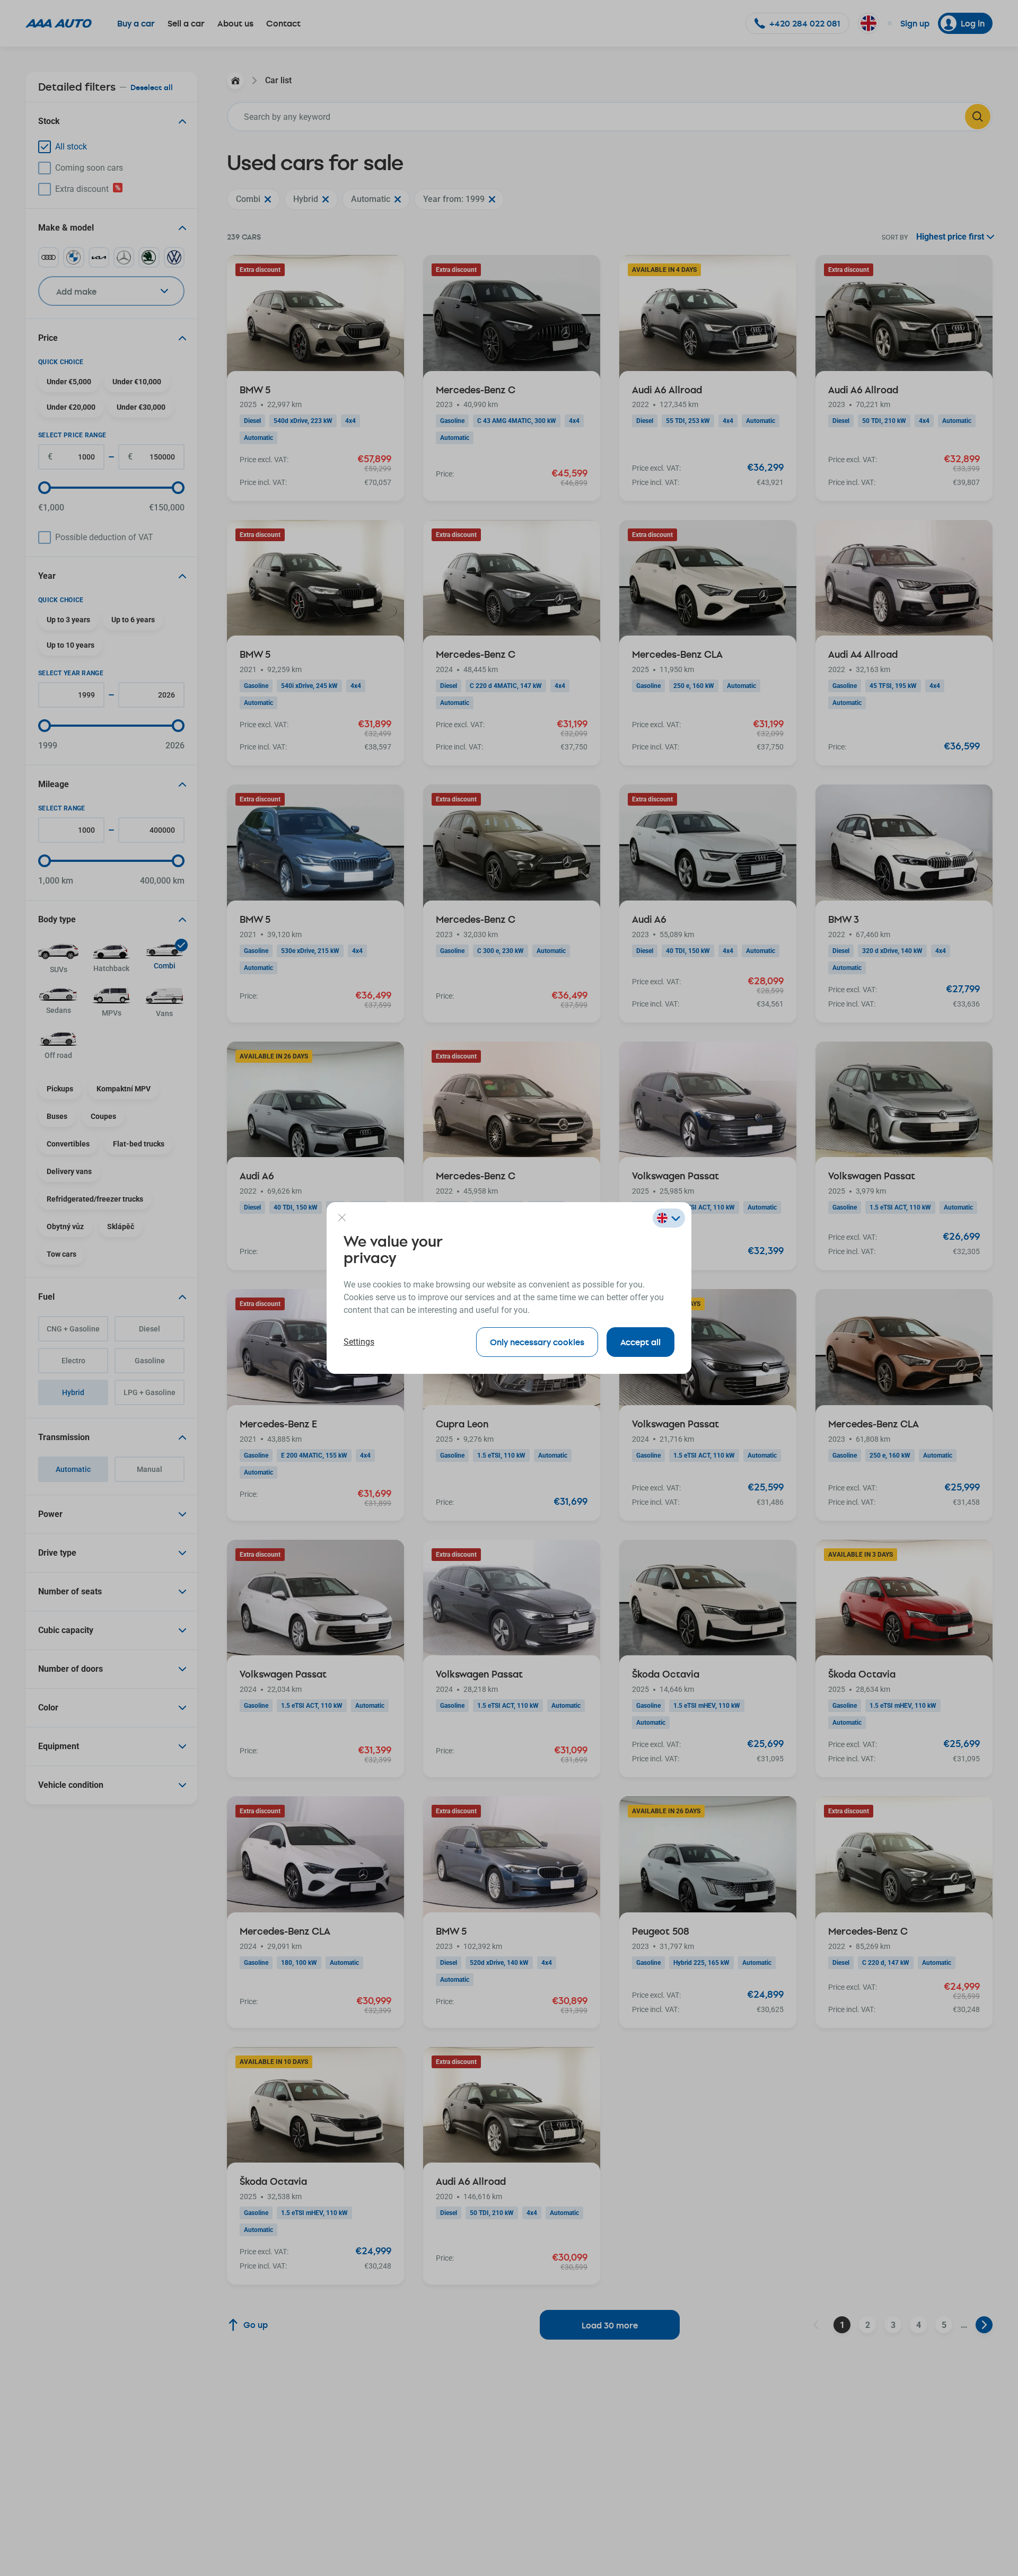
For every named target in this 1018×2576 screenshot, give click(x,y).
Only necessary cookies (537, 1342)
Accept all (640, 1342)
